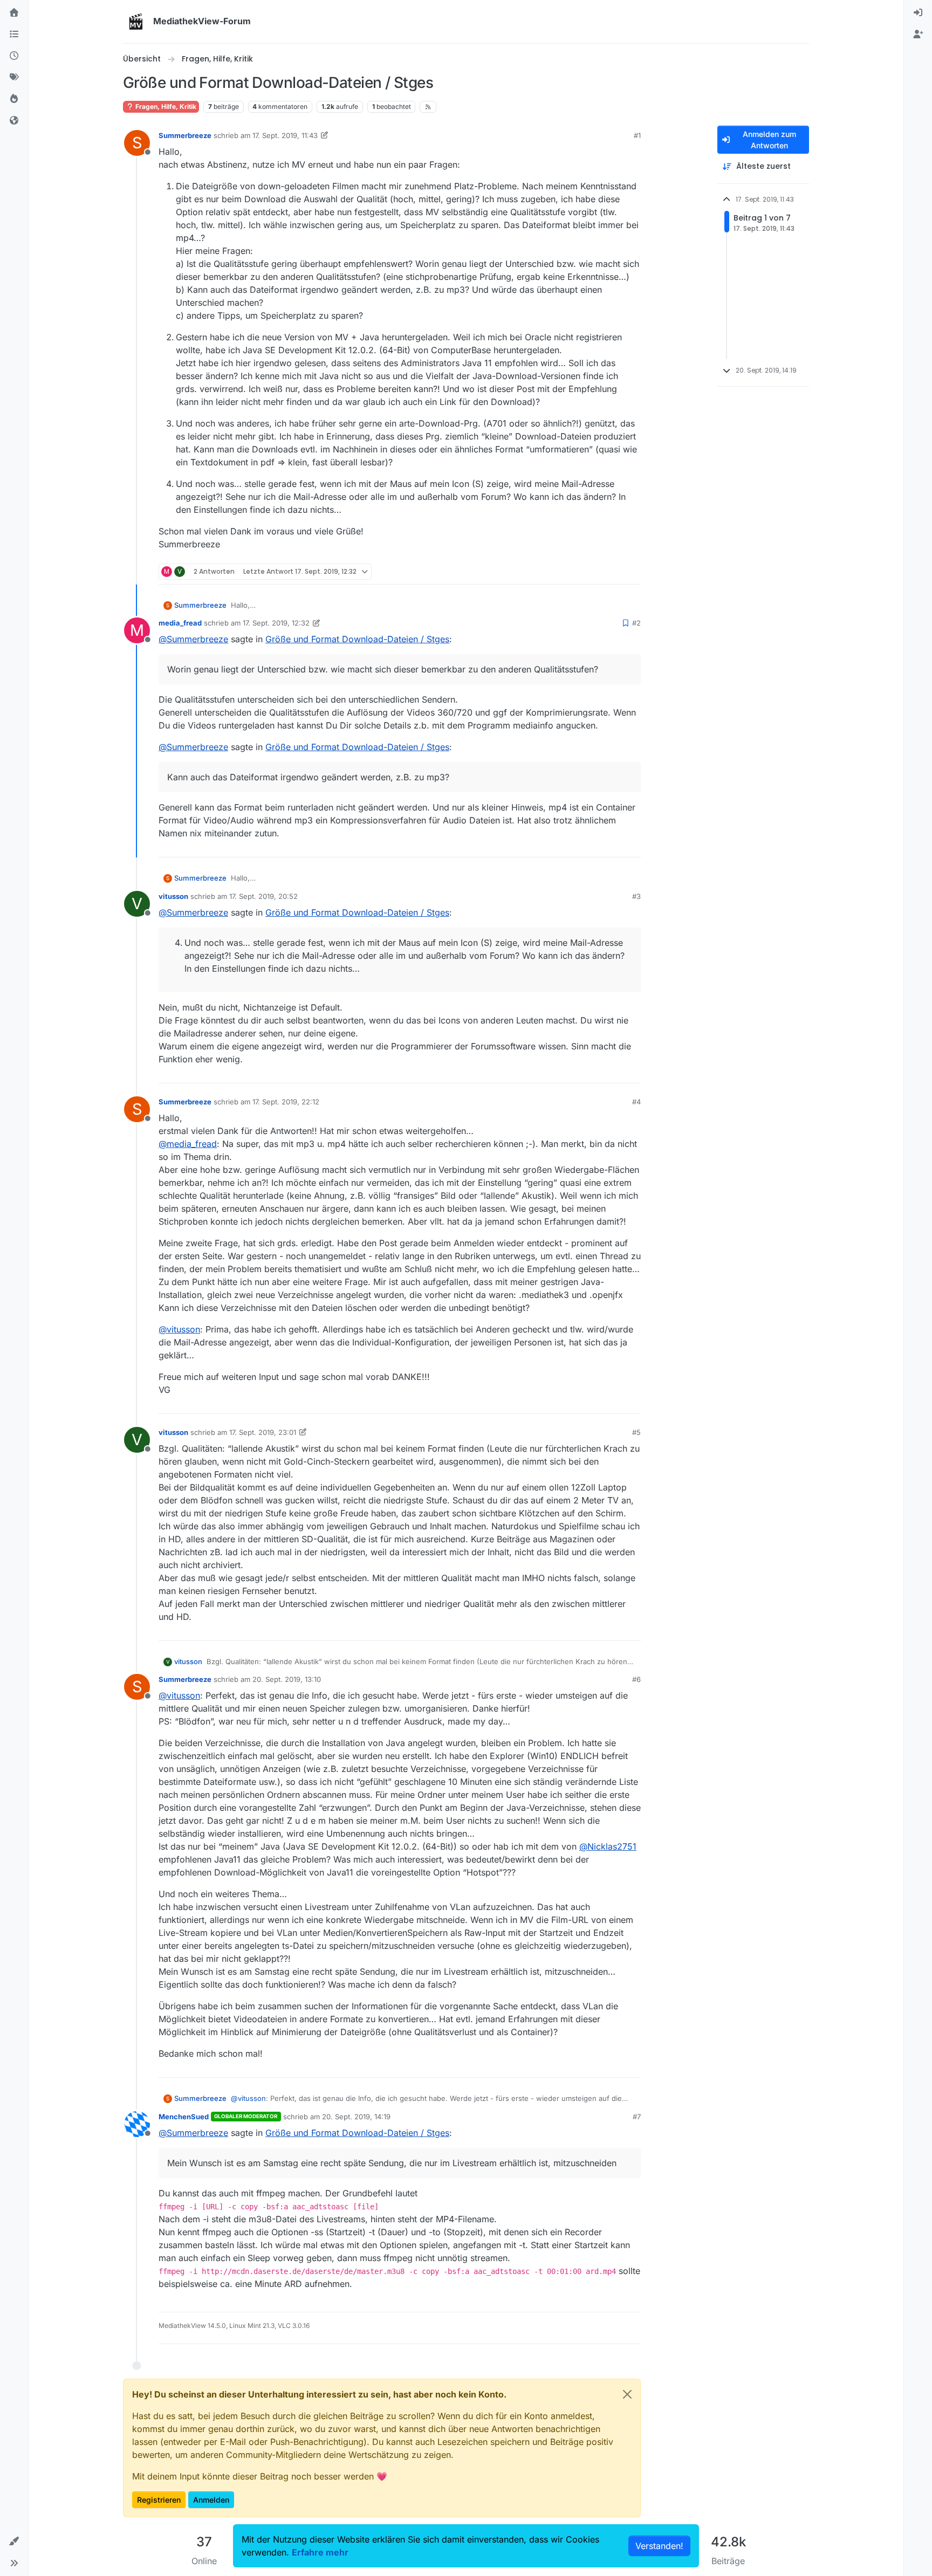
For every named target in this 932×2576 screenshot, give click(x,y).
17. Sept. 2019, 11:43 (285, 135)
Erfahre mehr (320, 2552)
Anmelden (211, 2500)
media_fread (180, 623)
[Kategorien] (14, 35)
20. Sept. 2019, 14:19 (356, 2117)
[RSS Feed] (428, 107)
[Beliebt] (14, 99)
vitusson (173, 896)
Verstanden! (659, 2546)
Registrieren (159, 2500)
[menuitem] (918, 13)
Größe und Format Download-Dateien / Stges (357, 639)
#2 (636, 623)
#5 (636, 1432)
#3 (636, 896)
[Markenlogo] (136, 22)
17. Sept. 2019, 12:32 (276, 623)
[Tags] (14, 78)
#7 (637, 2117)
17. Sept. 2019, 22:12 (286, 1102)
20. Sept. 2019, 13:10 (287, 1679)
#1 (637, 135)
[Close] (627, 2394)
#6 (636, 1679)
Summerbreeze (185, 135)
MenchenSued (184, 2117)
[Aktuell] (14, 56)
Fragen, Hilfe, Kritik (165, 107)
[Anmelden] (918, 13)
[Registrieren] (918, 35)
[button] (14, 2541)
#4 (636, 1102)
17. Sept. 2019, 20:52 (263, 896)
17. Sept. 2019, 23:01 (263, 1432)
